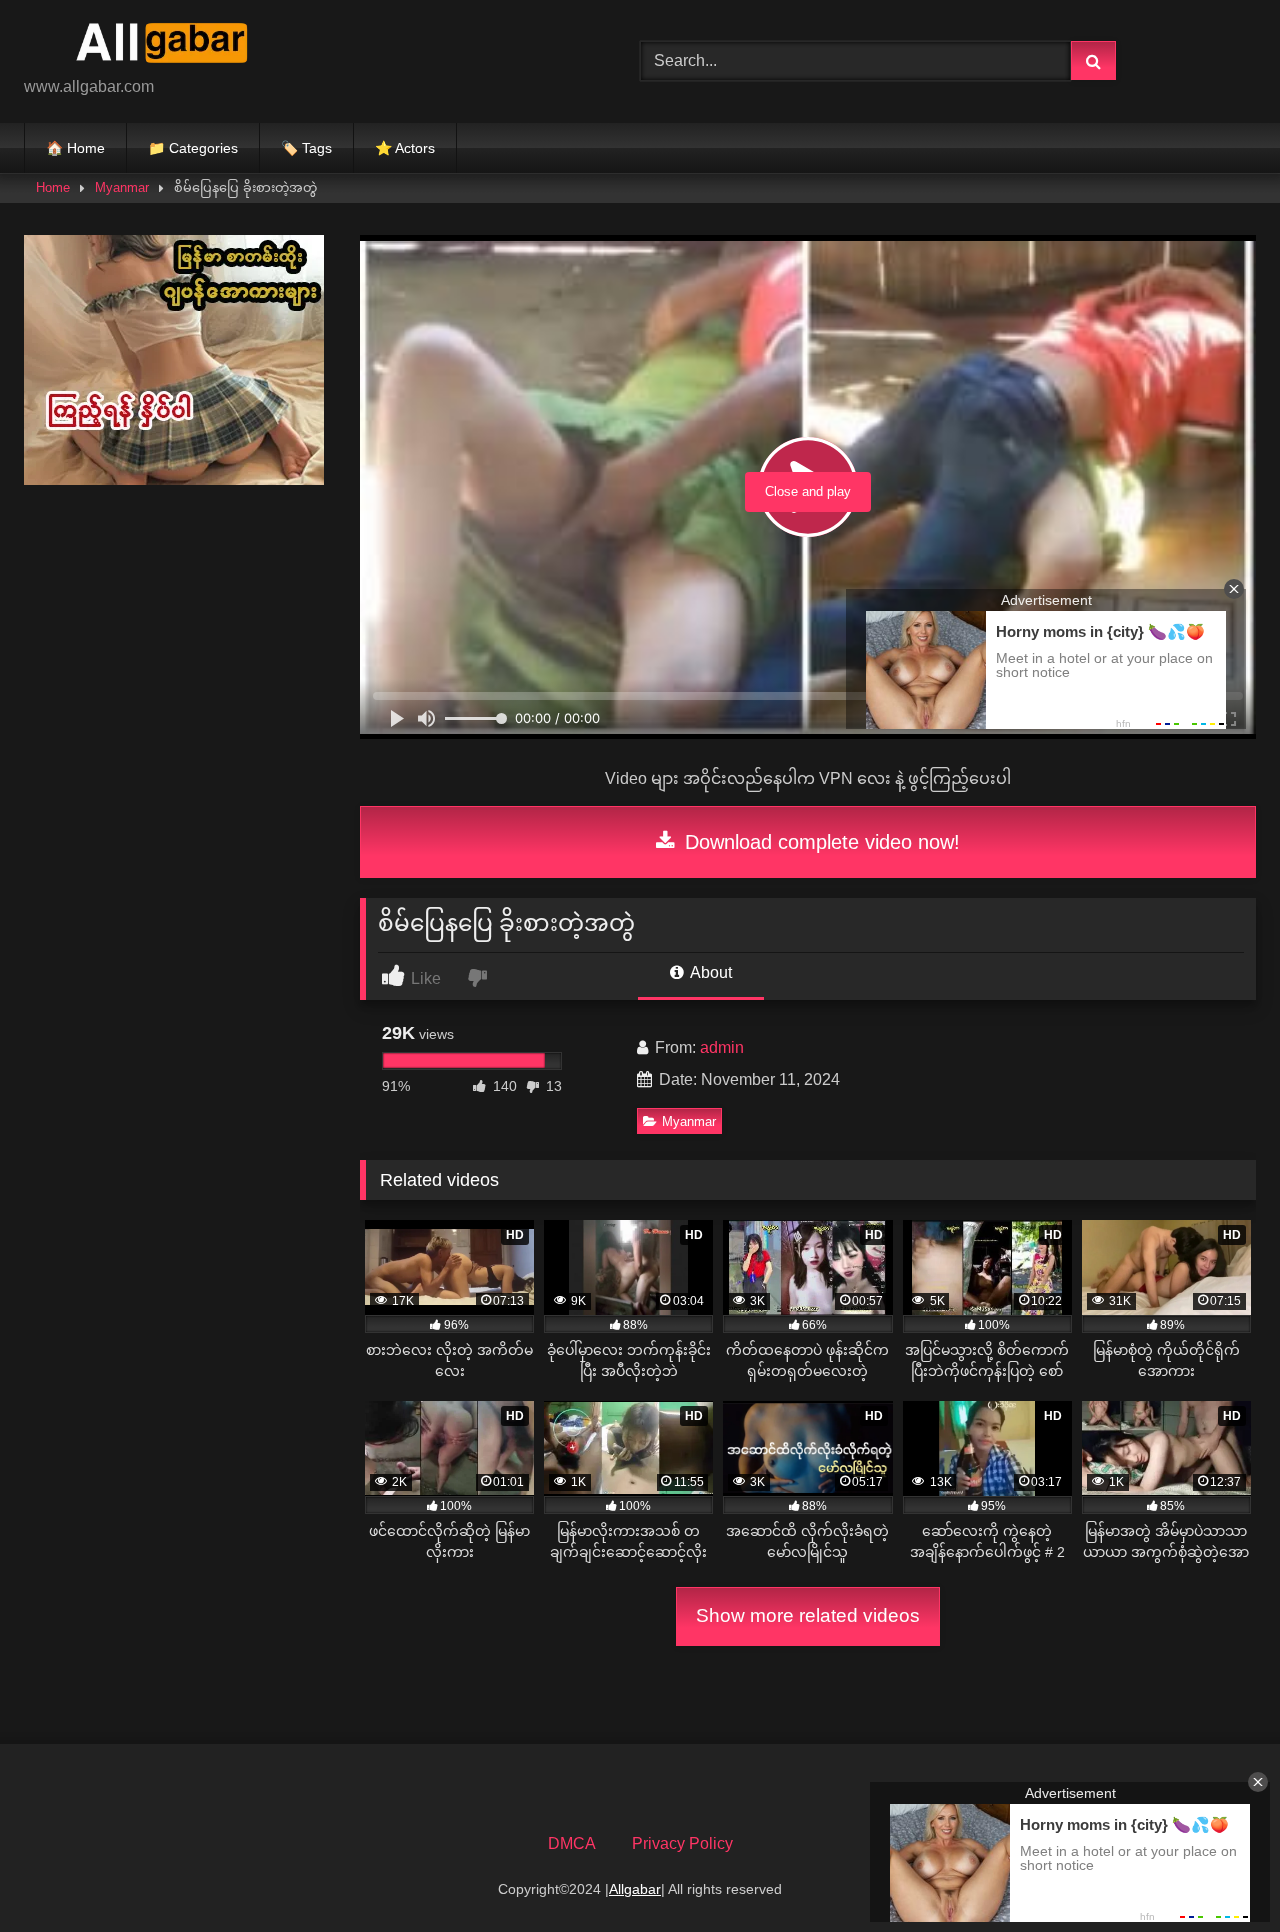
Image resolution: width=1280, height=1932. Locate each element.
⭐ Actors (405, 148)
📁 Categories (193, 148)
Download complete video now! (819, 842)
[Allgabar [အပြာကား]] (174, 45)
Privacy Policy (682, 1843)
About (709, 972)
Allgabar (635, 1889)
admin (722, 1047)
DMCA (572, 1843)
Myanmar (122, 187)
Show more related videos (808, 1615)
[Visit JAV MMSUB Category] (174, 479)
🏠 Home (75, 148)
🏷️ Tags (306, 148)
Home (53, 187)
